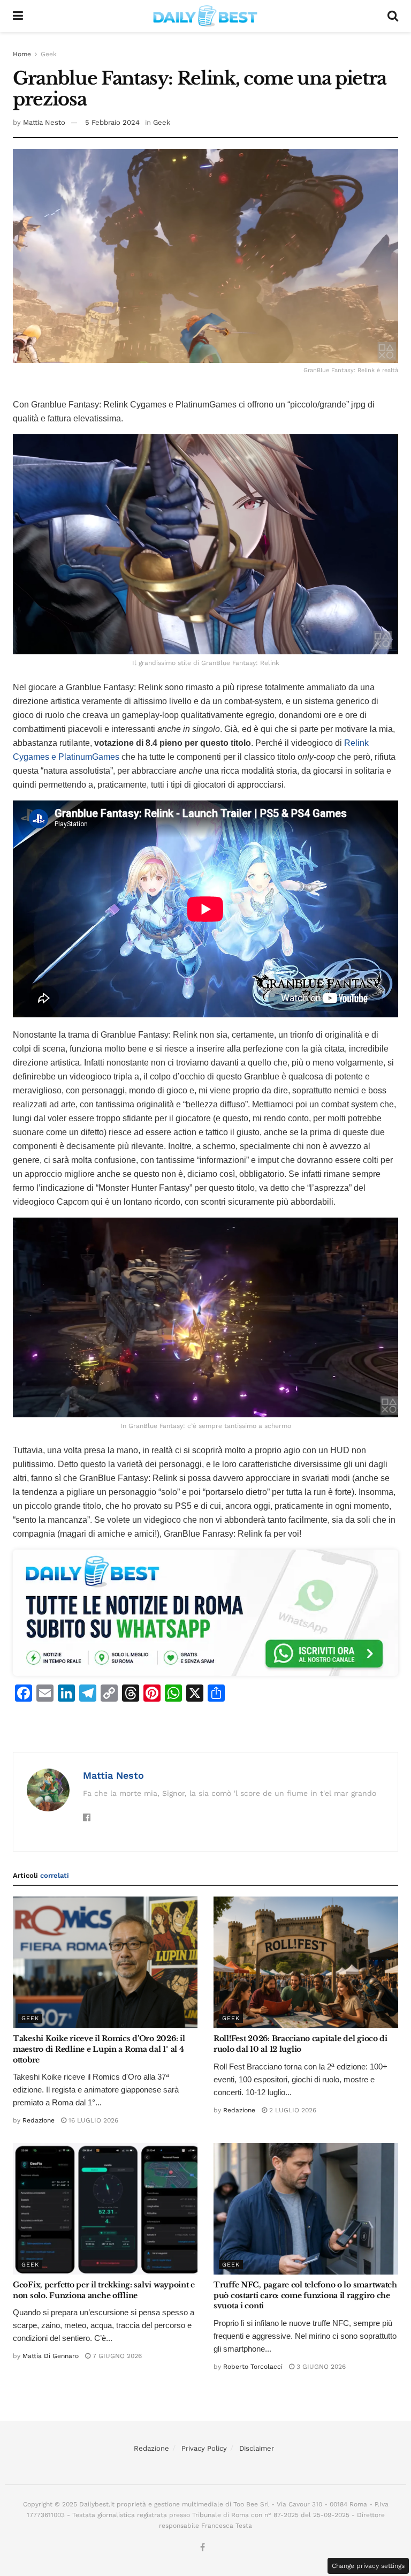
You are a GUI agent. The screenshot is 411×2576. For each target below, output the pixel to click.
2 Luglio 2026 (292, 2110)
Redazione (39, 2120)
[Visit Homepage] (205, 16)
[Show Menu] (18, 16)
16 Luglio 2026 (92, 2120)
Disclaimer (257, 2448)
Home (22, 54)
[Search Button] (393, 16)
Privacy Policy (204, 2448)
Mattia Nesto (44, 122)
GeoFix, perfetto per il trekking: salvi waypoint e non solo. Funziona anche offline (104, 2290)
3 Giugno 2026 (320, 2367)
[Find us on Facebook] (203, 2548)
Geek (49, 54)
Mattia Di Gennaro (51, 2356)
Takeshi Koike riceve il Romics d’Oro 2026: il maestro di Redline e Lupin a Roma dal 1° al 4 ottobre (99, 2049)
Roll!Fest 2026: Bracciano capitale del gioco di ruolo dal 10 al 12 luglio (300, 2044)
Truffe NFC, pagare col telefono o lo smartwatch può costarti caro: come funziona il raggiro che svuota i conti (305, 2295)
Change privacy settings (368, 2566)
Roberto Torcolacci (253, 2367)
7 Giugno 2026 (116, 2356)
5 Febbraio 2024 (112, 122)
